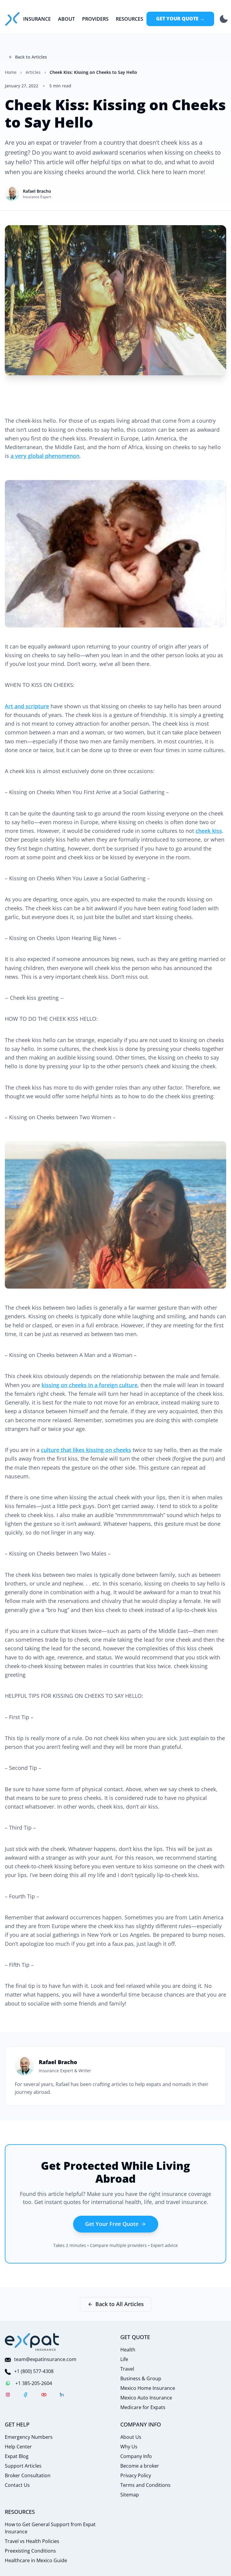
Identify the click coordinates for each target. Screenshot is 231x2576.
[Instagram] (8, 2396)
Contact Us (17, 2485)
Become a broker (140, 2466)
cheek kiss (209, 831)
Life (124, 2359)
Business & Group (141, 2378)
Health (128, 2350)
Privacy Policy (136, 2475)
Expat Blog (17, 2456)
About (66, 19)
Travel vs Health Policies (32, 2541)
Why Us (129, 2447)
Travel (127, 2369)
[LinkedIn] (62, 2396)
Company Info (136, 2456)
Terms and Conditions (145, 2485)
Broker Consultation (28, 2475)
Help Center (18, 2447)
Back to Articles (31, 57)
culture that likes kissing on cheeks (86, 1450)
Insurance (37, 19)
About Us (131, 2437)
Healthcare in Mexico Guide (36, 2560)
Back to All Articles (120, 2304)
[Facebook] (26, 2396)
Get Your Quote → (180, 19)
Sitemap (130, 2495)
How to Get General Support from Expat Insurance (50, 2528)
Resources (129, 19)
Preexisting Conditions (30, 2551)
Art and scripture (27, 706)
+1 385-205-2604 (34, 2383)
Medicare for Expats (143, 2407)
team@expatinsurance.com (45, 2359)
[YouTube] (44, 2396)
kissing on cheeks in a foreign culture (89, 1385)
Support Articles (23, 2466)
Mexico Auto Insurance (146, 2398)
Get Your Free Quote (112, 2224)
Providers (95, 19)
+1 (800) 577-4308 (34, 2371)
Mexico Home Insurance (148, 2388)
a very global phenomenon (45, 456)
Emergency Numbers (29, 2437)
